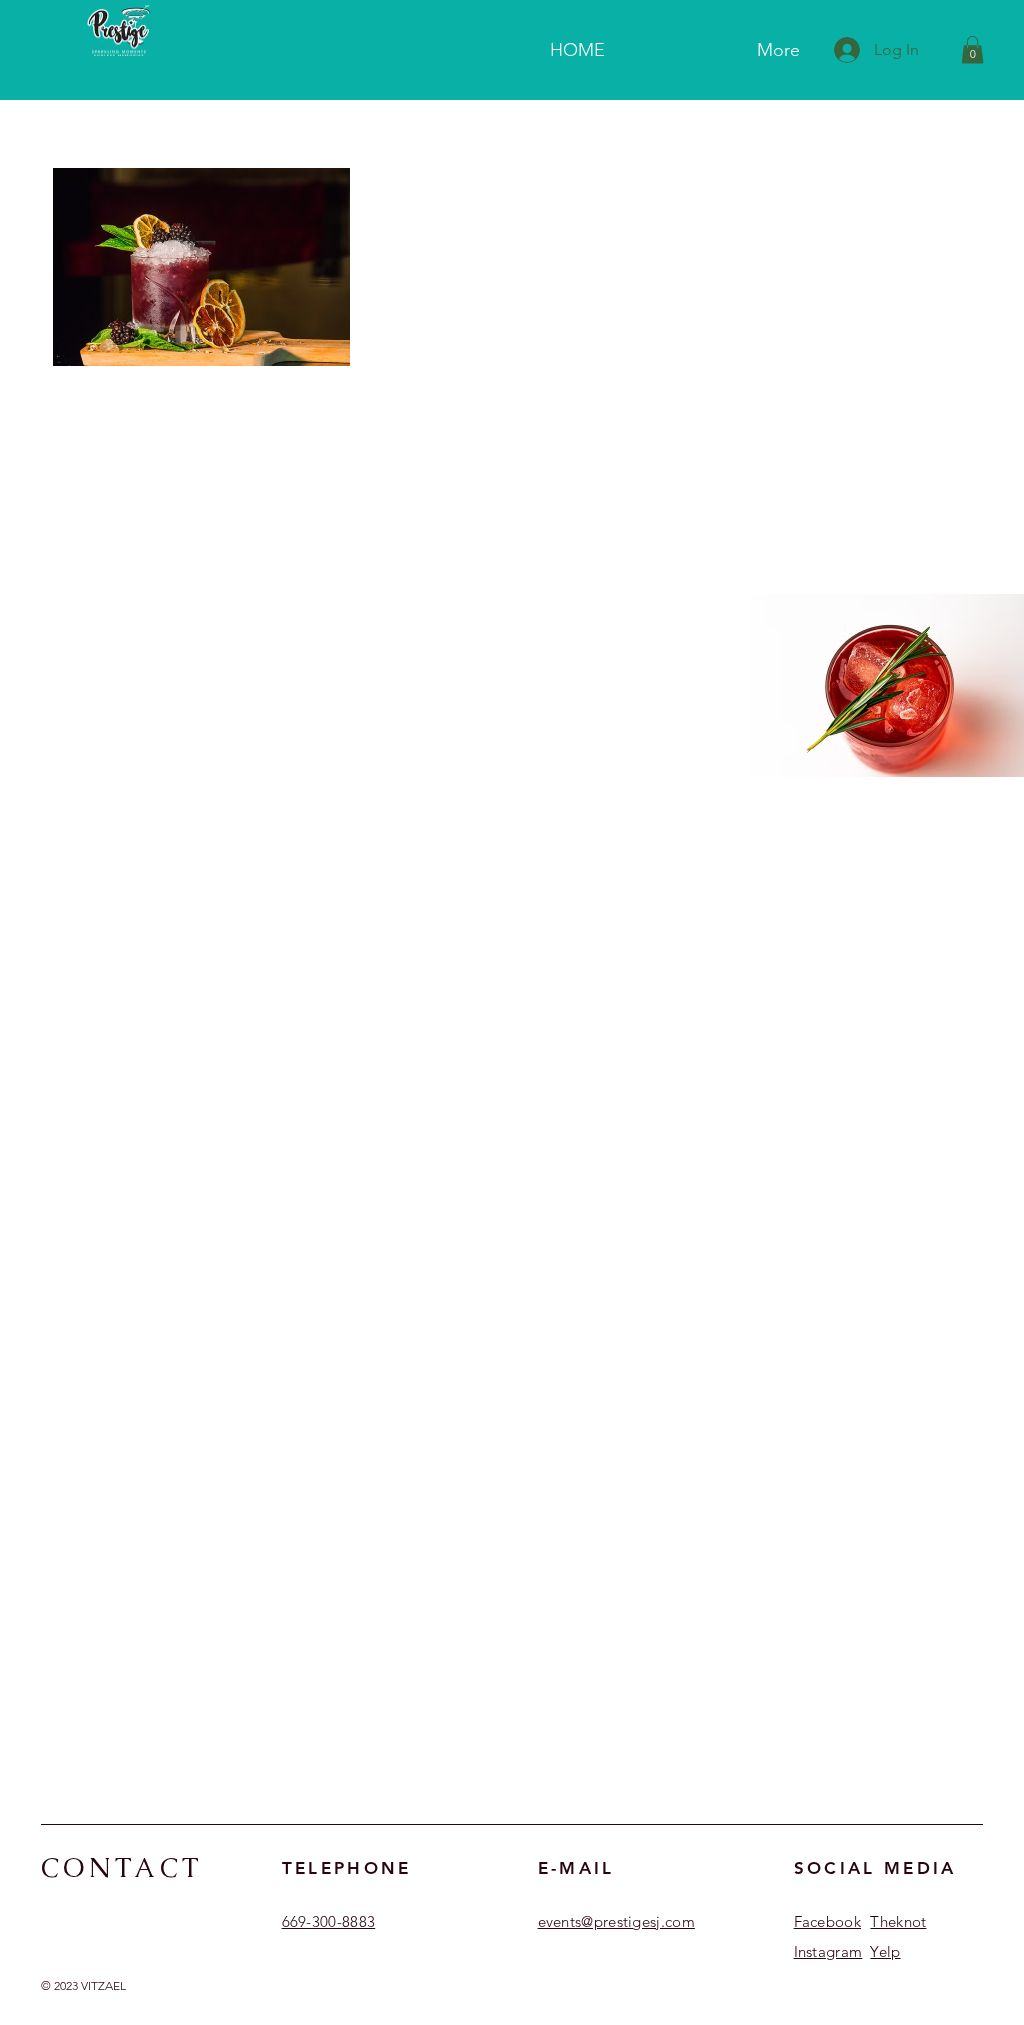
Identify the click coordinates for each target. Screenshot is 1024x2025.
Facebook (827, 1921)
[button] (972, 49)
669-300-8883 (329, 1921)
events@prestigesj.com (616, 1921)
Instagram (828, 1951)
